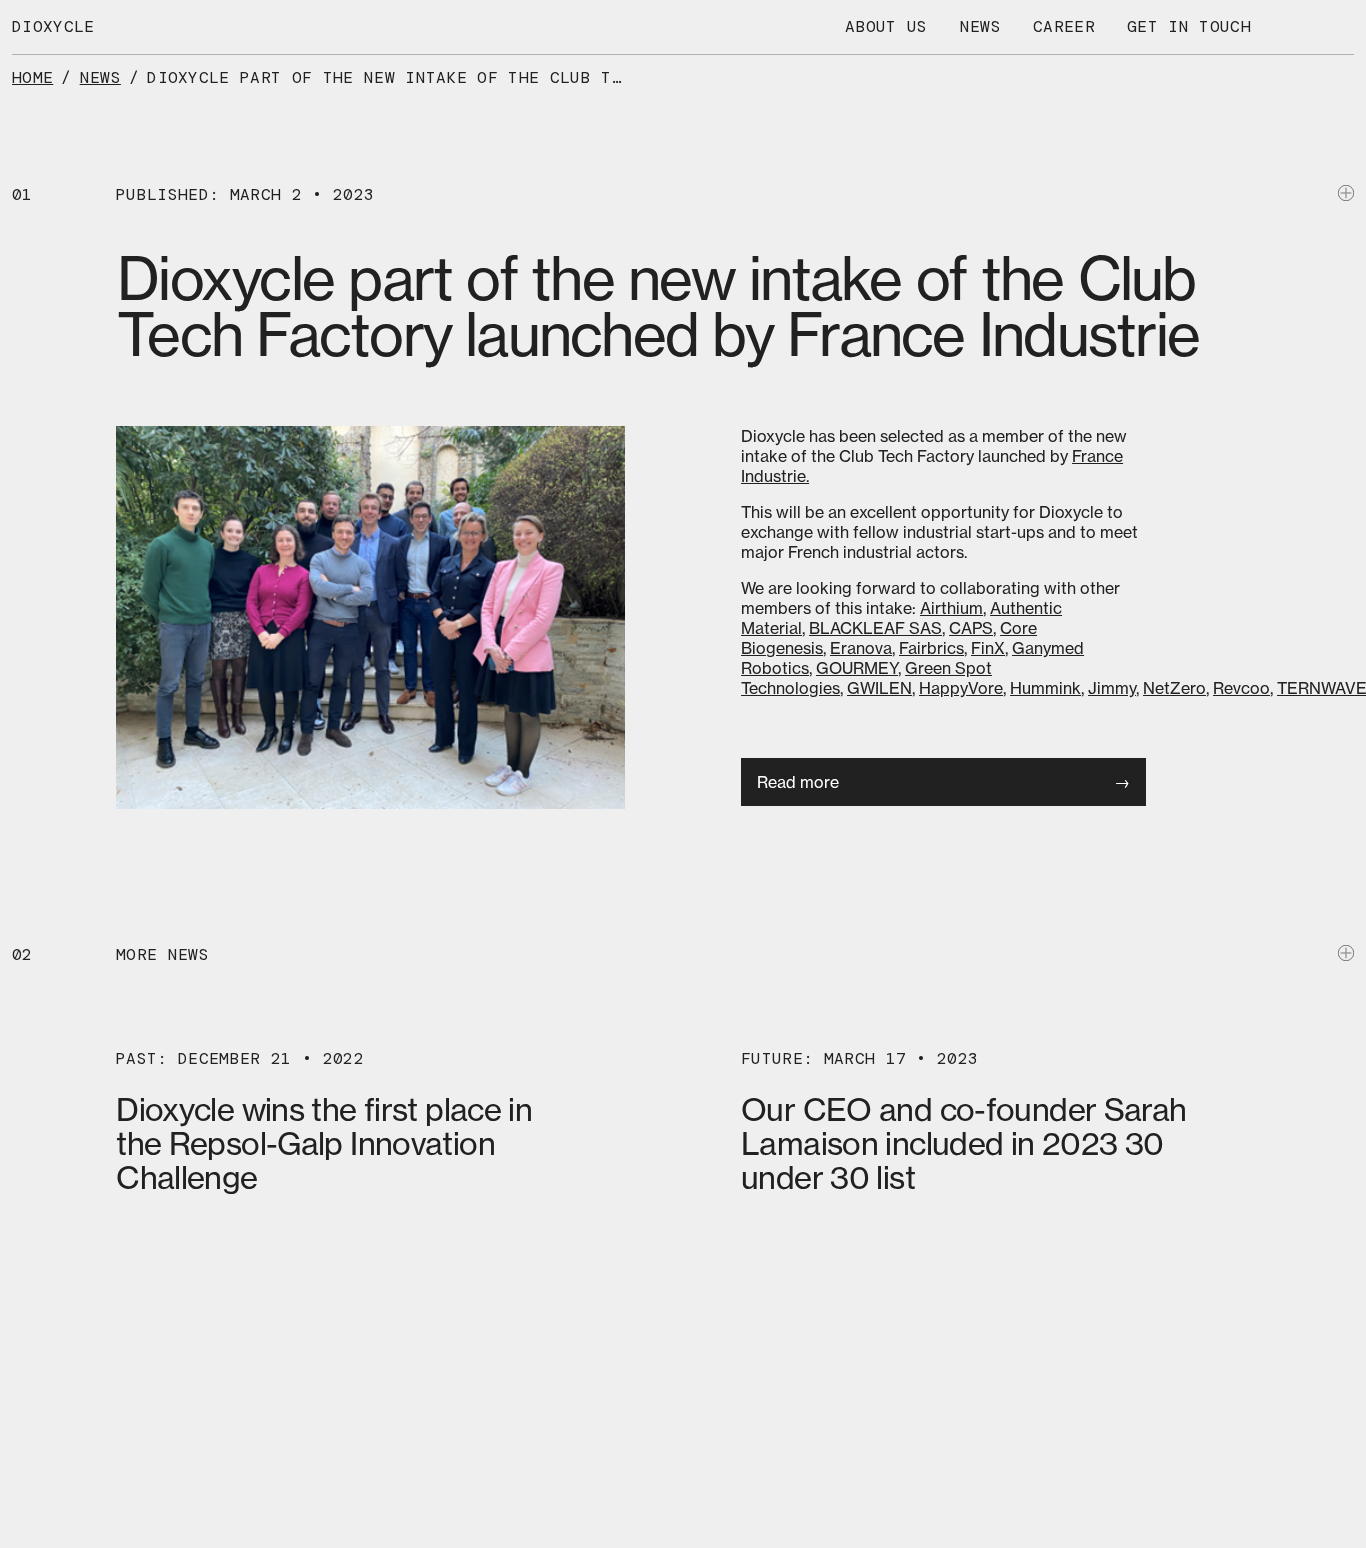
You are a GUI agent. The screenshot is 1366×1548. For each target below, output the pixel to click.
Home (32, 77)
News (100, 77)
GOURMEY (857, 668)
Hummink (1045, 688)
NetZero (1174, 688)
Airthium (951, 608)
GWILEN (879, 688)
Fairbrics (931, 648)
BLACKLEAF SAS (875, 628)
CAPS (971, 628)
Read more (798, 782)
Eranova (861, 648)
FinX (988, 648)
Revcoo (1241, 688)
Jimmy (1112, 688)
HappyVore (961, 688)
